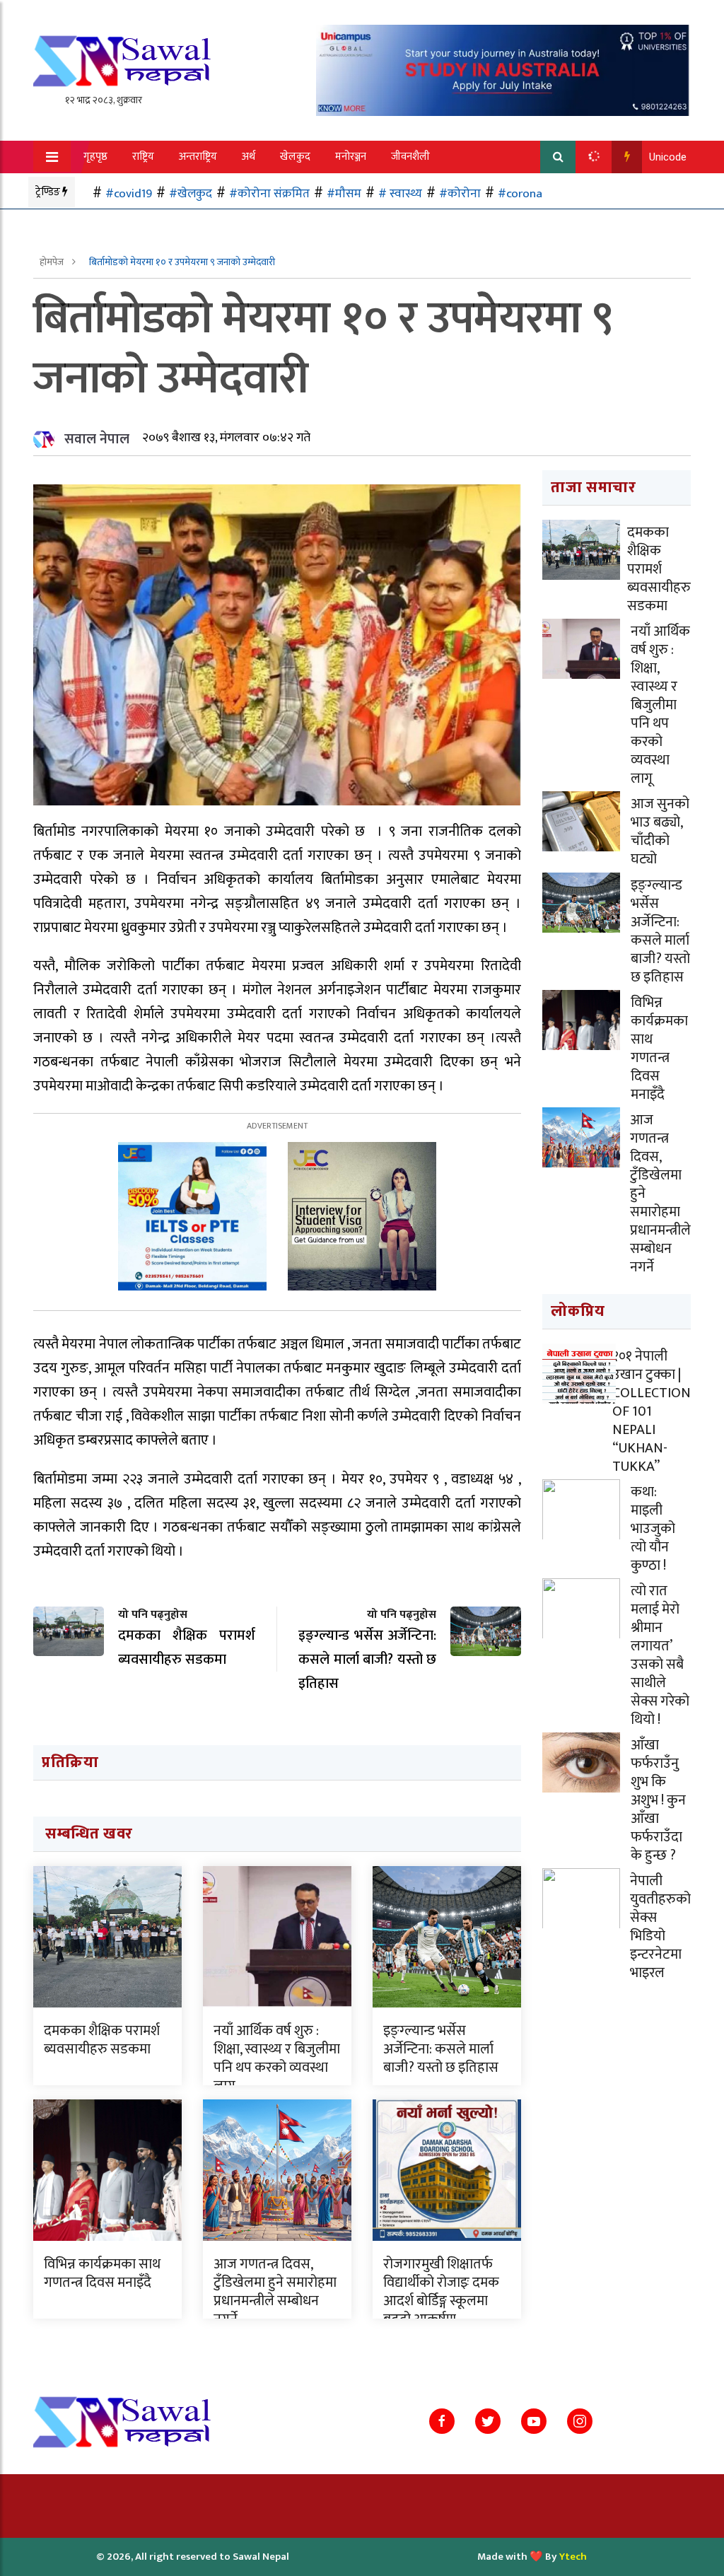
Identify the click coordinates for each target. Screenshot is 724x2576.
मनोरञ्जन (351, 157)
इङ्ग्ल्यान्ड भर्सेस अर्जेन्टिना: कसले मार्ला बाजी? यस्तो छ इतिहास (441, 2049)
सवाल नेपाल (97, 439)
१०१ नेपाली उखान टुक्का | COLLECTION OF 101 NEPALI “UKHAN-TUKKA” (652, 1411)
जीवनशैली (410, 157)
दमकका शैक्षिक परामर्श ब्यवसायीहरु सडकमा (102, 2040)
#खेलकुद (191, 193)
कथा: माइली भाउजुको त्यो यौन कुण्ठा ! (653, 1529)
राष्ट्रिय (143, 157)
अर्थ (249, 157)
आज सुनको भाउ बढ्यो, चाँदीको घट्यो (660, 832)
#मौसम (344, 193)
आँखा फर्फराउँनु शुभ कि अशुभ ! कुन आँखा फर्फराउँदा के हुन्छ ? (658, 1800)
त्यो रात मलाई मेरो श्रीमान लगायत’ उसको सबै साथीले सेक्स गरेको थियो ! (660, 1655)
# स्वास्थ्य (400, 193)
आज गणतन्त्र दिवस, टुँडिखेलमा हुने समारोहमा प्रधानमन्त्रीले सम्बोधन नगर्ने (275, 2292)
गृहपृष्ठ (95, 157)
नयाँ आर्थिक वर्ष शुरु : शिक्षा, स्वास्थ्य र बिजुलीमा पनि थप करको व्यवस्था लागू (277, 2058)
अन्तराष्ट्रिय (198, 157)
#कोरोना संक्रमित (269, 193)
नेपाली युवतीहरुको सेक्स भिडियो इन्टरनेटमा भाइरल (660, 1927)
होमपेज (53, 262)
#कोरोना (460, 193)
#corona (520, 193)
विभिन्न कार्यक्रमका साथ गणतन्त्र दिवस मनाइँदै (102, 2273)
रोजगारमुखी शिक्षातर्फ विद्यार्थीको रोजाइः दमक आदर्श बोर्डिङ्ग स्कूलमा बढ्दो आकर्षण (441, 2292)
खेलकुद (295, 157)
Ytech (573, 2557)
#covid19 (129, 193)
